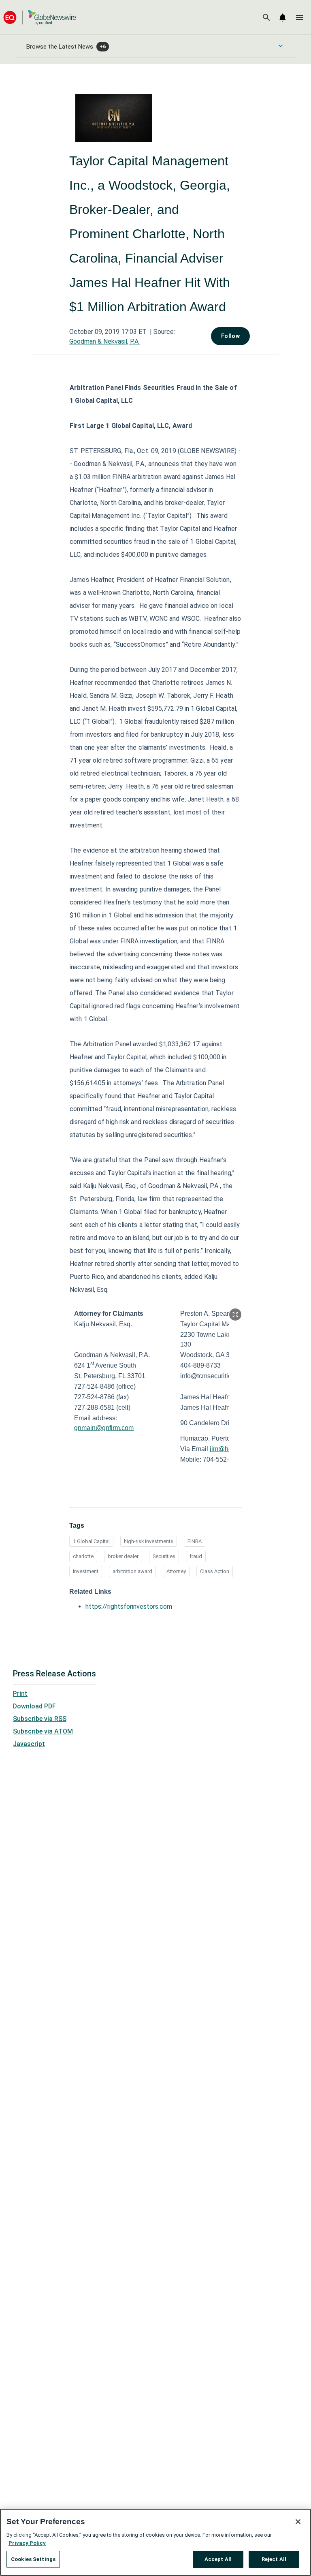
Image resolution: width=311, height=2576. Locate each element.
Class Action (215, 1571)
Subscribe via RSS (40, 1719)
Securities (164, 1556)
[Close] (298, 2522)
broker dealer (123, 1556)
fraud (196, 1556)
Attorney (176, 1571)
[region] (155, 2542)
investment (86, 1571)
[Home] (40, 17)
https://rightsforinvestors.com (129, 1607)
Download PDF (34, 1706)
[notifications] (283, 17)
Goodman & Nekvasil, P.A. (104, 341)
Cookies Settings (33, 2559)
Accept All (218, 2559)
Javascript (29, 1744)
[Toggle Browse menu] (281, 46)
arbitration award (132, 1571)
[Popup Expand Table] (235, 1315)
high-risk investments (149, 1541)
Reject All (274, 2559)
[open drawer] (300, 17)
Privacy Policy (27, 2543)
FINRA (195, 1541)
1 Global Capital (91, 1541)
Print (20, 1694)
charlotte (83, 1556)
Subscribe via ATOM (43, 1731)
